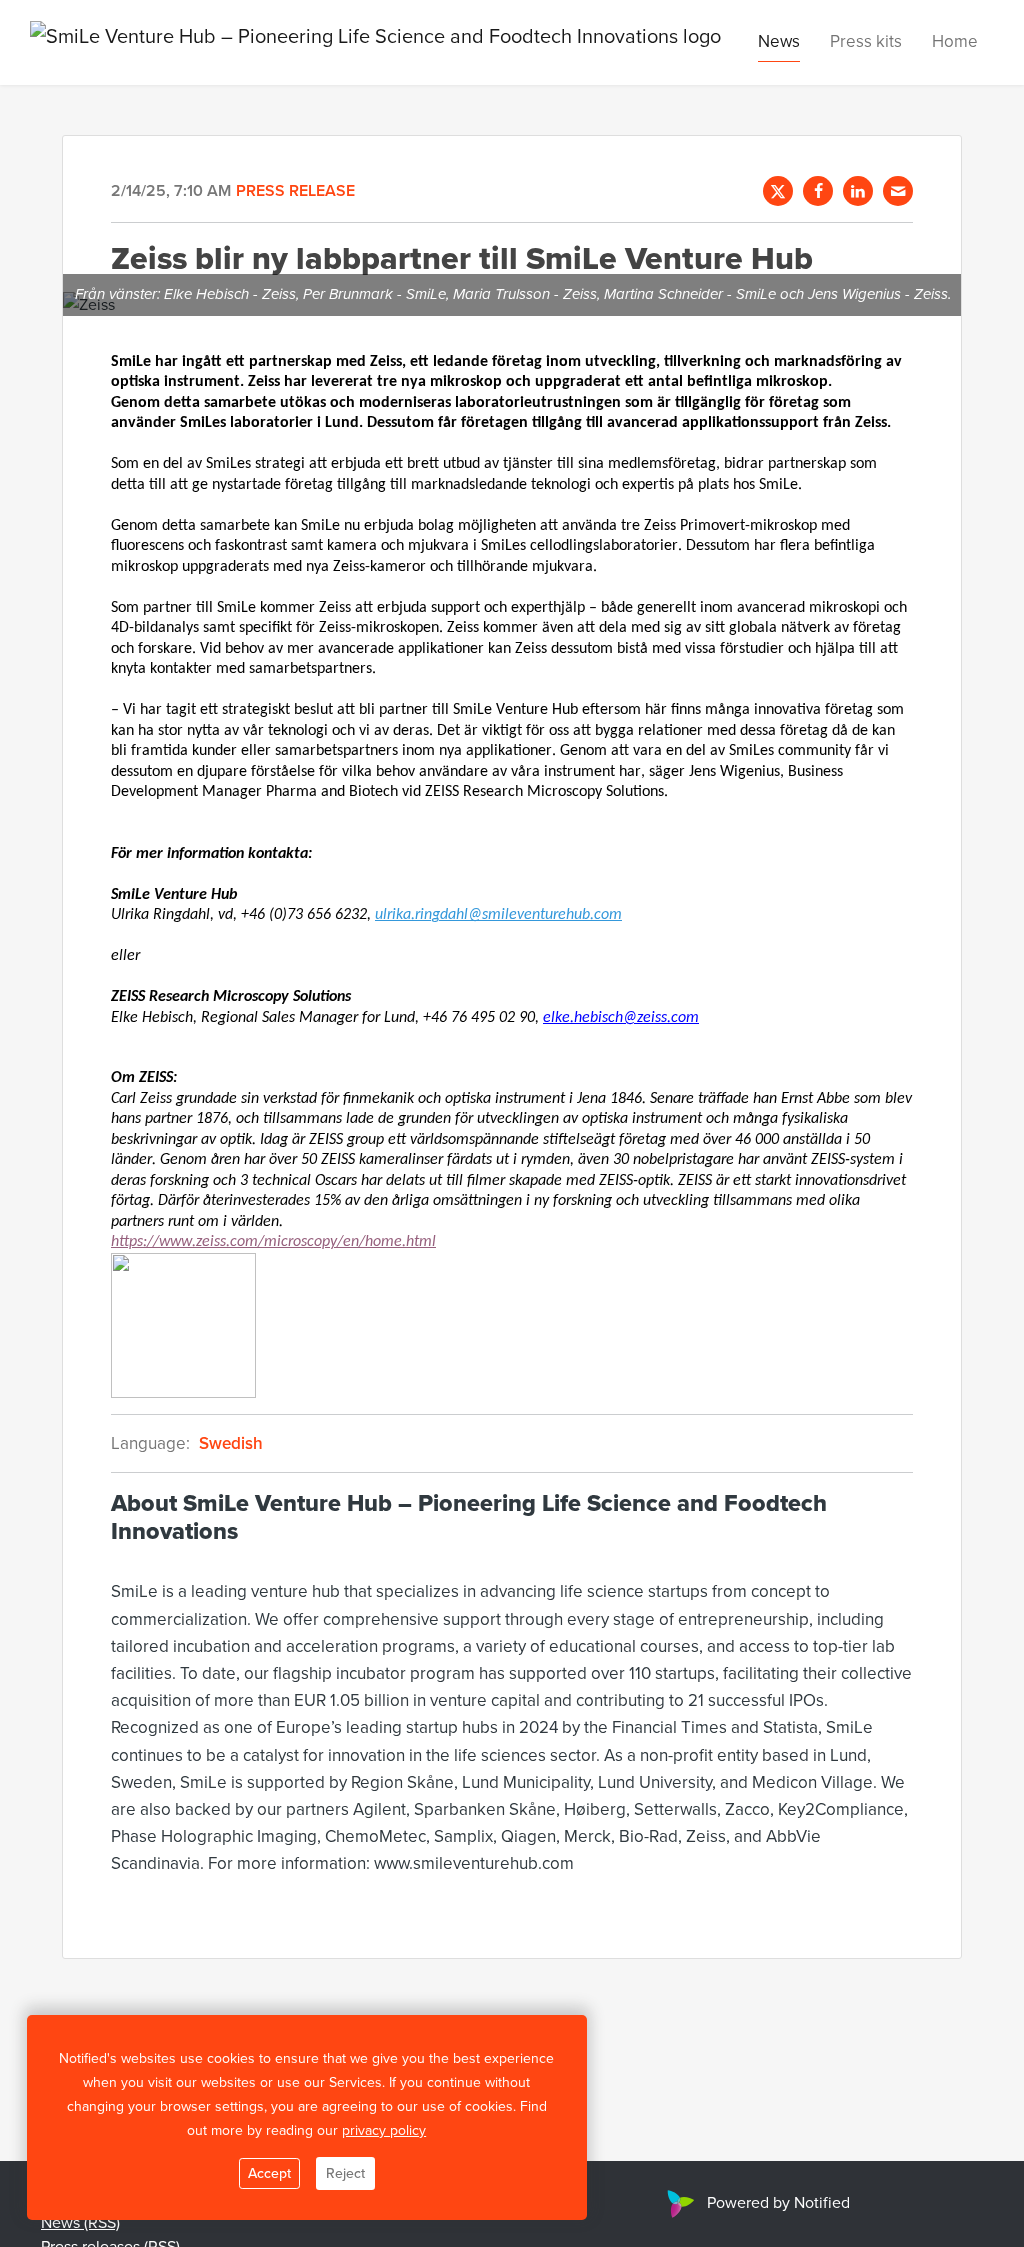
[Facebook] (818, 191)
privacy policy (384, 2130)
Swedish (231, 1443)
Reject (345, 2173)
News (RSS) (80, 2222)
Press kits (866, 41)
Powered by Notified (778, 2202)
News (779, 41)
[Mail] (898, 191)
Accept (269, 2173)
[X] (778, 191)
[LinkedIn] (858, 191)
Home (955, 41)
